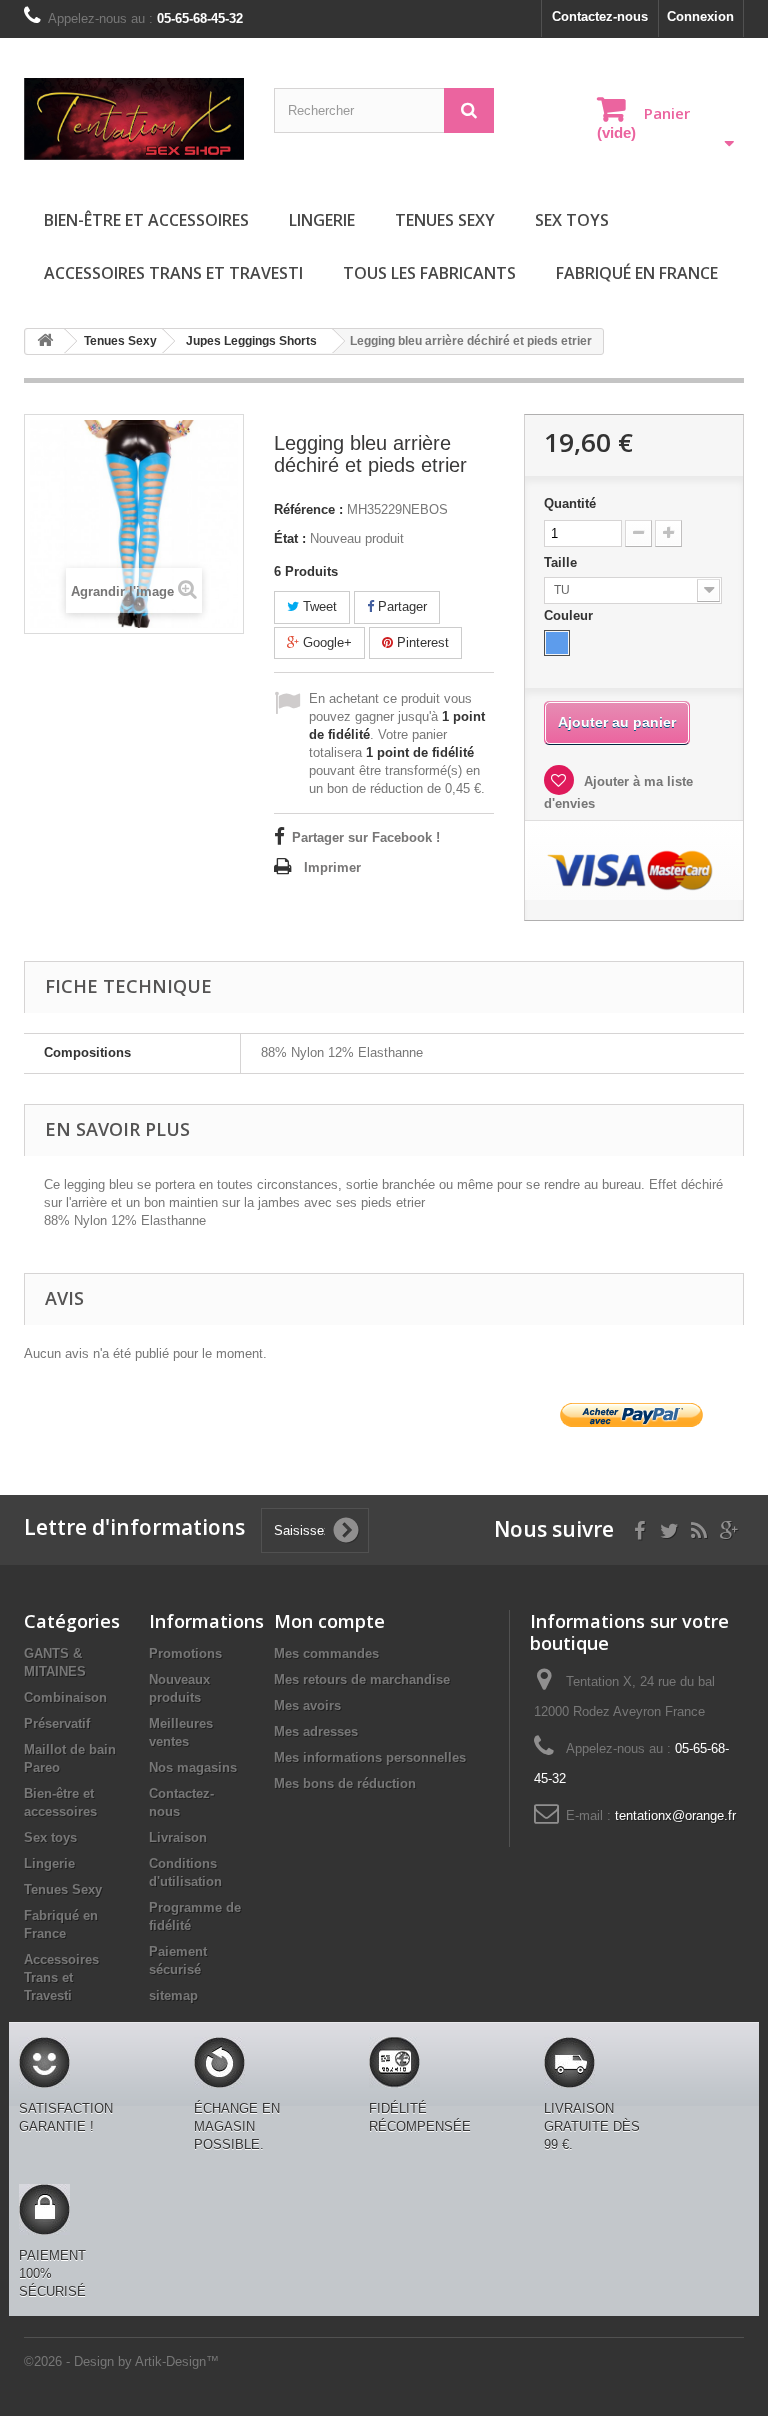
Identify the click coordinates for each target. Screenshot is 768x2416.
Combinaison (65, 1697)
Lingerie (322, 220)
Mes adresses (316, 1731)
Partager (400, 606)
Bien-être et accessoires (146, 220)
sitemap (173, 1995)
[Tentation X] (134, 119)
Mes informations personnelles (370, 1757)
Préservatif (57, 1723)
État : (290, 538)
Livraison (178, 1837)
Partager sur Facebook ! (366, 837)
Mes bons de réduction (345, 1783)
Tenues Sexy (445, 220)
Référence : (308, 509)
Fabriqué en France (637, 273)
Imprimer (332, 867)
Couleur (570, 615)
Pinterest (421, 642)
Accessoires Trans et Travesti (173, 273)
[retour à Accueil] (45, 341)
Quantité (570, 503)
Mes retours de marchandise (362, 1679)
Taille (562, 562)
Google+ (325, 642)
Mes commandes (326, 1653)
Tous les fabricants (429, 273)
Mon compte (329, 1621)
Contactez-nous (600, 16)
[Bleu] (557, 643)
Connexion (700, 16)
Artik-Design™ (177, 2361)
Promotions (185, 1653)
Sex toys (572, 220)
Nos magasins (193, 1767)
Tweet (318, 606)
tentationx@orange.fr (675, 1815)
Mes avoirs (307, 1705)
